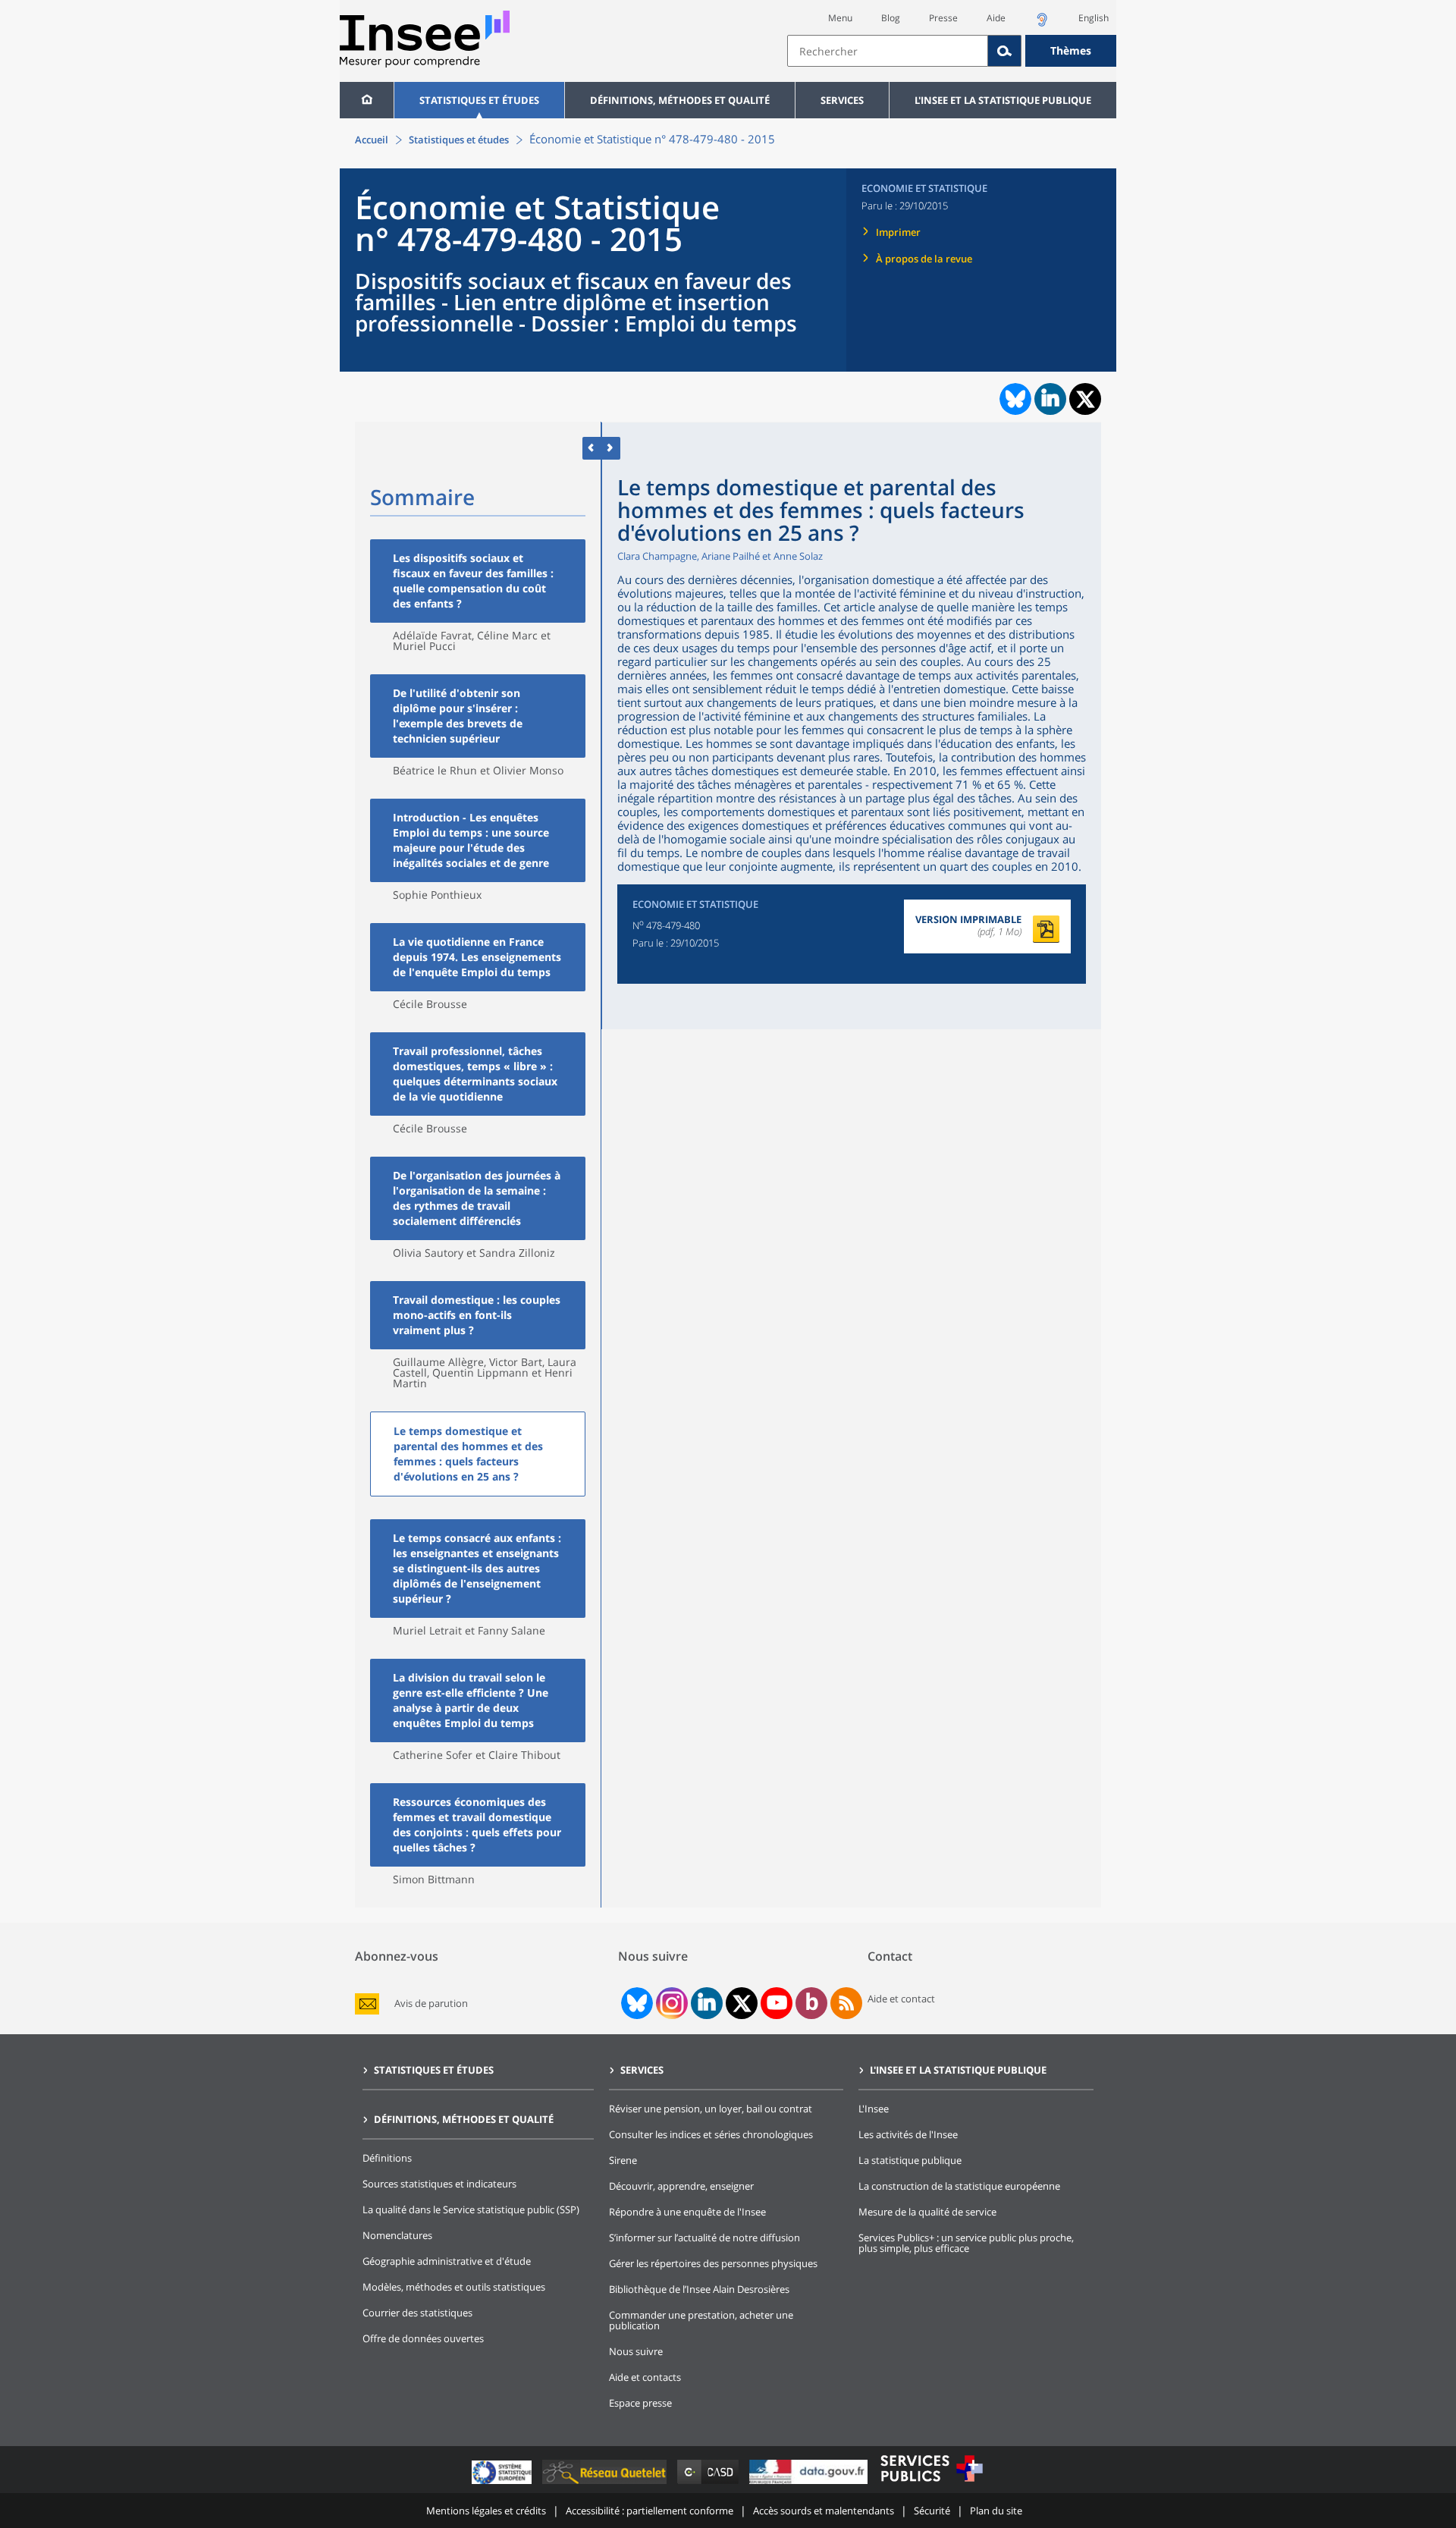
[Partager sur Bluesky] (1014, 399)
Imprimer (898, 232)
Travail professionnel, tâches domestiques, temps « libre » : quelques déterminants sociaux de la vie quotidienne (475, 1074)
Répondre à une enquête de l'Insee (687, 2212)
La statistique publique (910, 2160)
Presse (943, 18)
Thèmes (1071, 50)
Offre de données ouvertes (423, 2338)
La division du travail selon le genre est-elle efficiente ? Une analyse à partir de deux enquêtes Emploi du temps (471, 1700)
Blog (891, 18)
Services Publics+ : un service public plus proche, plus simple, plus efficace (966, 2243)
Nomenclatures (397, 2235)
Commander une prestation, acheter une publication (701, 2320)
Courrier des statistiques (417, 2313)
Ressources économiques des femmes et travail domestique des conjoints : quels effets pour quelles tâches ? (477, 1825)
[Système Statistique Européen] (503, 2484)
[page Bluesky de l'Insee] (635, 2003)
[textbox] (888, 51)
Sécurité (932, 2511)
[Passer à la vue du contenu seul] (592, 448)
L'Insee (874, 2109)
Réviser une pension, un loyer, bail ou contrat (711, 2109)
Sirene (623, 2160)
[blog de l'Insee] (812, 2003)
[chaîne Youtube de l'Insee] (777, 2003)
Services (842, 100)
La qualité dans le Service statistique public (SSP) (471, 2209)
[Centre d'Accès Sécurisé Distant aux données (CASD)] (709, 2484)
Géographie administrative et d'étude (447, 2261)
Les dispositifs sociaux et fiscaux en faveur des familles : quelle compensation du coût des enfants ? (473, 581)
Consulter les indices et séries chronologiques (711, 2134)
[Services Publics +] (931, 2484)
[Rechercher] (1005, 51)
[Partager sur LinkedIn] (1050, 399)
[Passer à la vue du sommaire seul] (611, 448)
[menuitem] (367, 100)
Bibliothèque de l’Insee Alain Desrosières (699, 2289)
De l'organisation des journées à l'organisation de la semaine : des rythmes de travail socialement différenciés (477, 1198)
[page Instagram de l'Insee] (670, 2003)
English (1094, 18)
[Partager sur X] (1086, 399)
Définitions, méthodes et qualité (680, 100)
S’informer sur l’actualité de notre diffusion (704, 2238)
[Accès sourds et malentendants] (1042, 24)
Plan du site (996, 2511)
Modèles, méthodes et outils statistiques (454, 2287)
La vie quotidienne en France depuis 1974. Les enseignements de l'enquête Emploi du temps (477, 957)
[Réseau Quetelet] (606, 2484)
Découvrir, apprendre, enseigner (681, 2186)
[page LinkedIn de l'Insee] (707, 2003)
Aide (996, 18)
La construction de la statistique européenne (959, 2186)
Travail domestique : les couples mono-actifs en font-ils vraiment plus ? (477, 1315)
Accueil (372, 140)
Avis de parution (431, 2004)
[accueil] (367, 100)
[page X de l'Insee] (742, 2004)
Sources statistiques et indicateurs (439, 2184)
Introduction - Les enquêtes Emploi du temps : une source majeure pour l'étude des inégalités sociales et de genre (471, 840)
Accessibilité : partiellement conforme (650, 2511)
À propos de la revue (924, 259)
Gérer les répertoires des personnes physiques (713, 2263)
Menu (840, 18)
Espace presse (640, 2403)
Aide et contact (901, 1999)
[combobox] (952, 51)
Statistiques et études (479, 100)
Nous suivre (636, 2351)
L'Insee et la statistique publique (1003, 100)
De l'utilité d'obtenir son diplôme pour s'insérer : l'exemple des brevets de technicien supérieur (458, 716)
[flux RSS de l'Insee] (846, 2003)
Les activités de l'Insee (908, 2134)
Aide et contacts (645, 2377)
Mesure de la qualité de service (927, 2212)
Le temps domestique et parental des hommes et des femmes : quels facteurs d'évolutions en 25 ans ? (468, 1454)
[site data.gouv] (810, 2484)
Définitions (387, 2158)
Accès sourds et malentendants (824, 2511)
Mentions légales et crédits (486, 2511)
